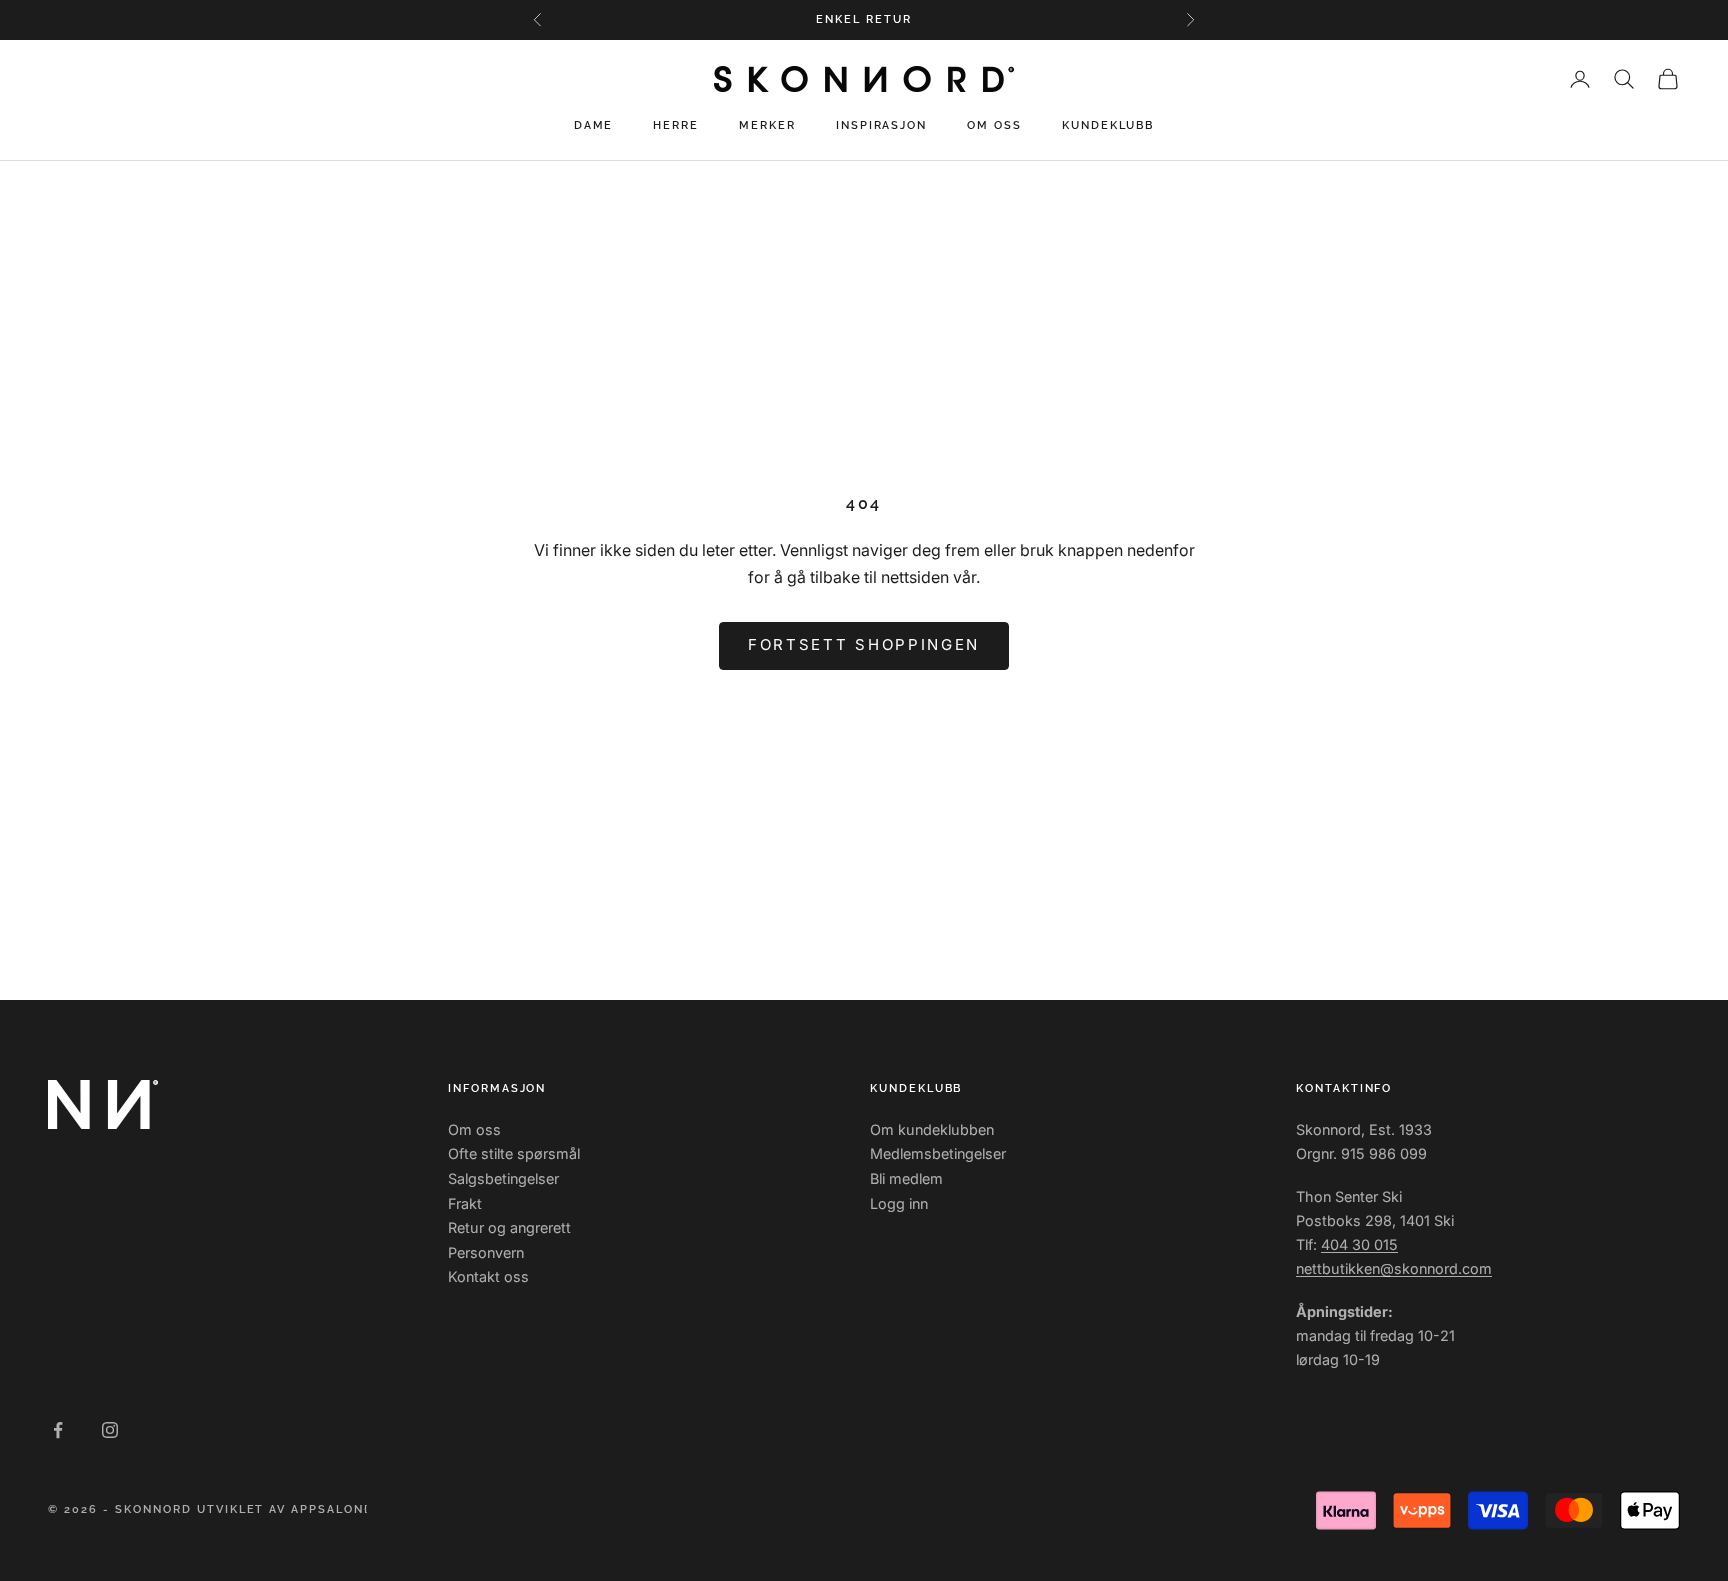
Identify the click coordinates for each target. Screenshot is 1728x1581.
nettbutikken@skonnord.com (1394, 1268)
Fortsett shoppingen (864, 644)
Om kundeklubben (932, 1129)
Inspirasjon (881, 125)
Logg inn (899, 1203)
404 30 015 (1359, 1244)
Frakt (465, 1203)
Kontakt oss (488, 1276)
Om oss (994, 125)
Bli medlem (906, 1178)
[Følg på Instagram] (110, 1430)
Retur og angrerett (509, 1227)
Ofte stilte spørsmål (514, 1153)
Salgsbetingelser (503, 1178)
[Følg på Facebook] (58, 1430)
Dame (594, 125)
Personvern (486, 1252)
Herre (676, 125)
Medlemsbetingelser (938, 1153)
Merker (767, 125)
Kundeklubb (1108, 125)
